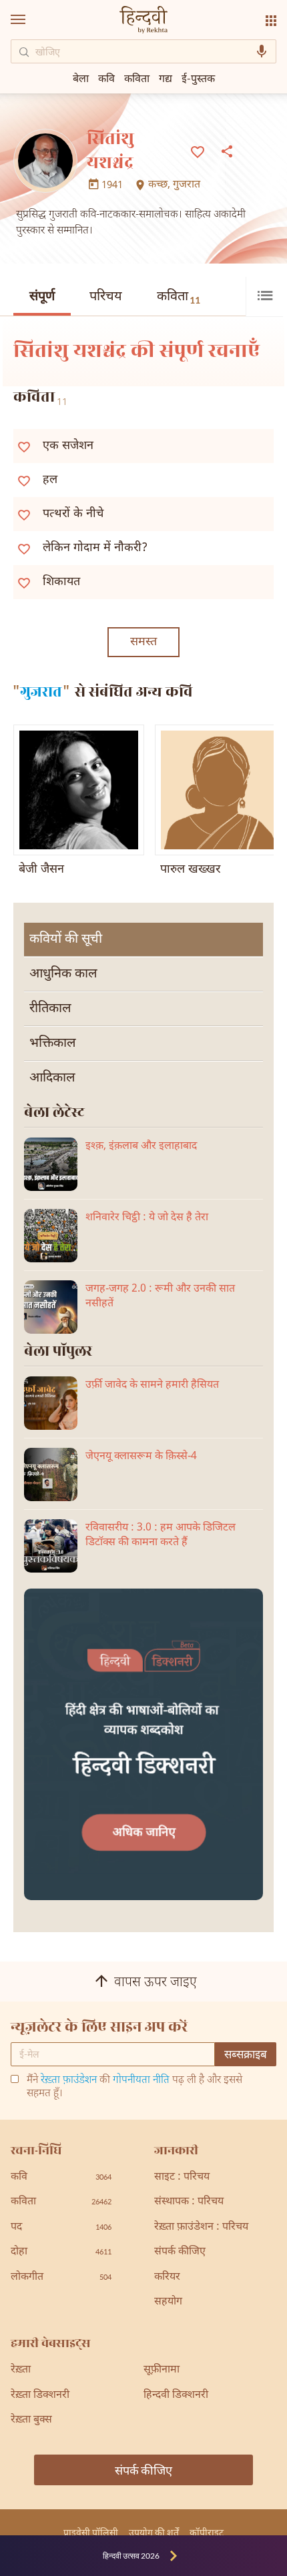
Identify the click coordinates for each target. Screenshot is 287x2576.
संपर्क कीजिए (180, 2252)
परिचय (106, 297)
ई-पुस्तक (198, 78)
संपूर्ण (42, 297)
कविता (179, 297)
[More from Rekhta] (271, 21)
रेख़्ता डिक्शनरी (40, 2396)
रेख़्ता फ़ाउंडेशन (69, 2081)
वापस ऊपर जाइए (156, 1983)
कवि (106, 78)
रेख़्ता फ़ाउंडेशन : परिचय (201, 2227)
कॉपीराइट (207, 2532)
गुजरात (187, 185)
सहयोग (168, 2302)
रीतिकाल (50, 1009)
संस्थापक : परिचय (189, 2202)
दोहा (61, 2252)
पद (61, 2227)
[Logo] (143, 21)
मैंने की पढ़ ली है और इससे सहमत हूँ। (134, 2088)
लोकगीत (61, 2277)
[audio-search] (262, 51)
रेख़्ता (21, 2370)
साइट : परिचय (182, 2177)
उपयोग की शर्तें (154, 2532)
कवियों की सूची (66, 939)
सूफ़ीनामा (162, 2370)
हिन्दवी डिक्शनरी (176, 2396)
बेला (81, 78)
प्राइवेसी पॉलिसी (91, 2532)
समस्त (143, 642)
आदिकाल (52, 1078)
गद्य (166, 78)
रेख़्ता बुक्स (31, 2420)
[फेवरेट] (198, 151)
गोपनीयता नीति (141, 2081)
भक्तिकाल (53, 1043)
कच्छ (158, 185)
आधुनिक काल (63, 974)
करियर (167, 2277)
